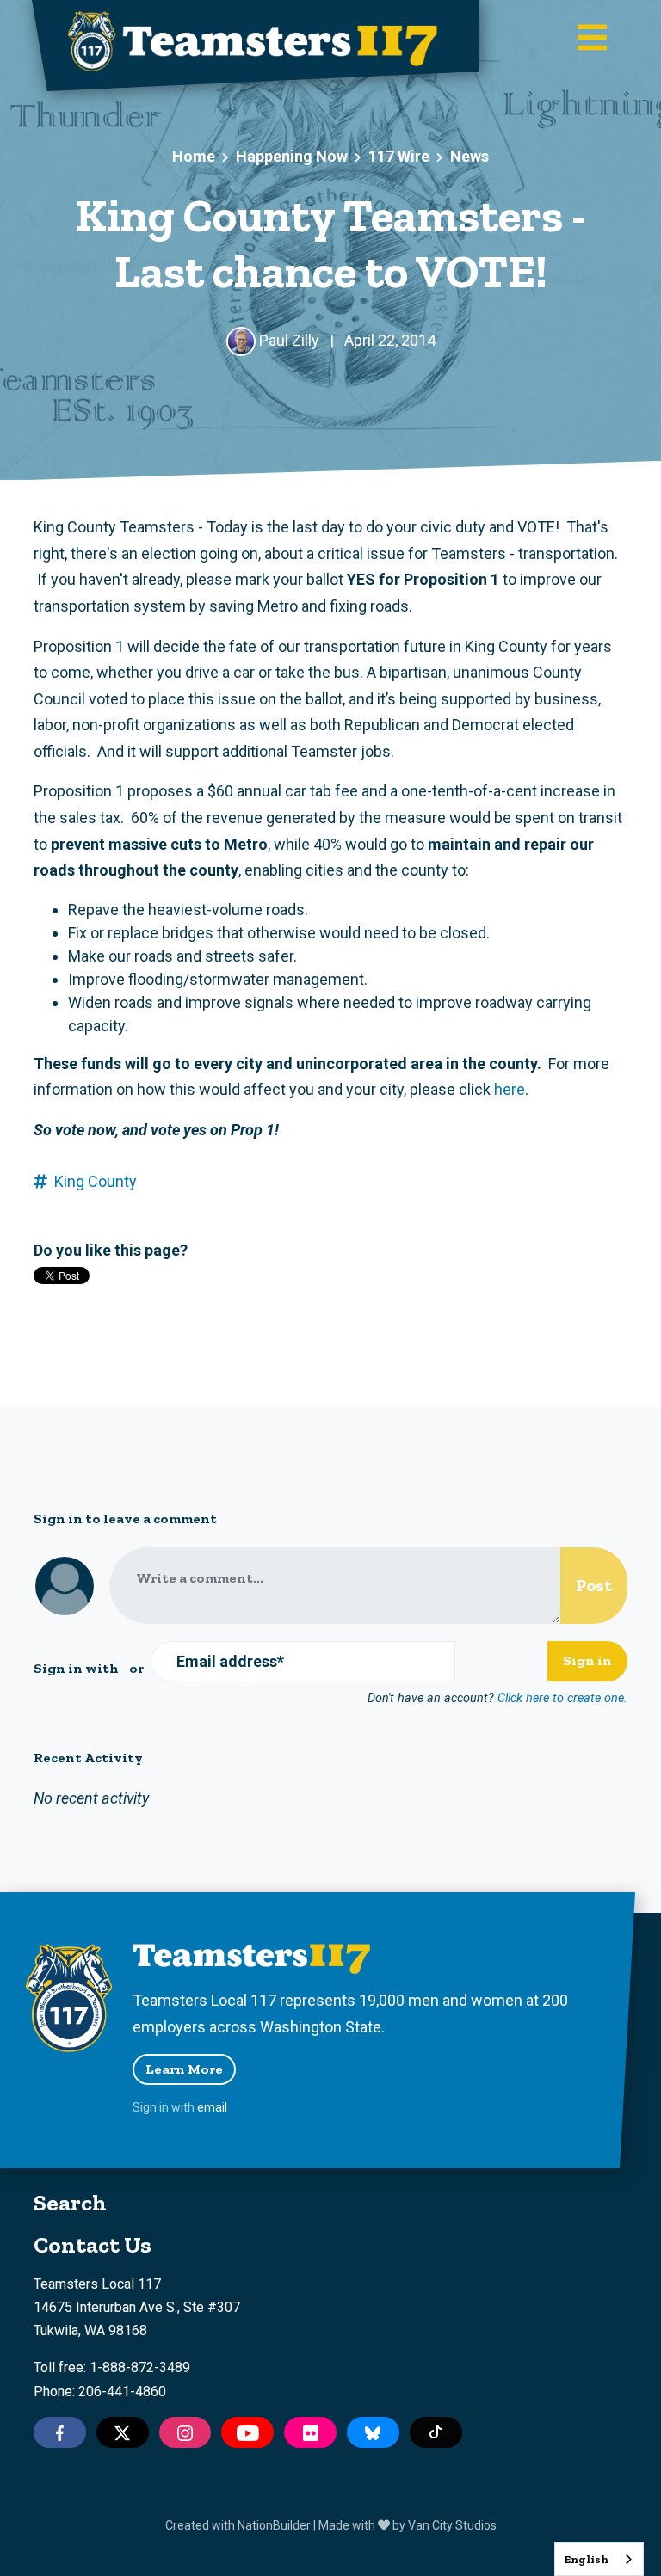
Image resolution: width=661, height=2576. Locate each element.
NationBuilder (274, 2525)
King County (96, 1181)
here (510, 1089)
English (586, 2559)
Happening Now (292, 156)
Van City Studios (452, 2525)
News (469, 156)
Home (194, 156)
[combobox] (599, 2559)
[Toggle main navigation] (592, 39)
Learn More (184, 2069)
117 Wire (399, 156)
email (212, 2107)
